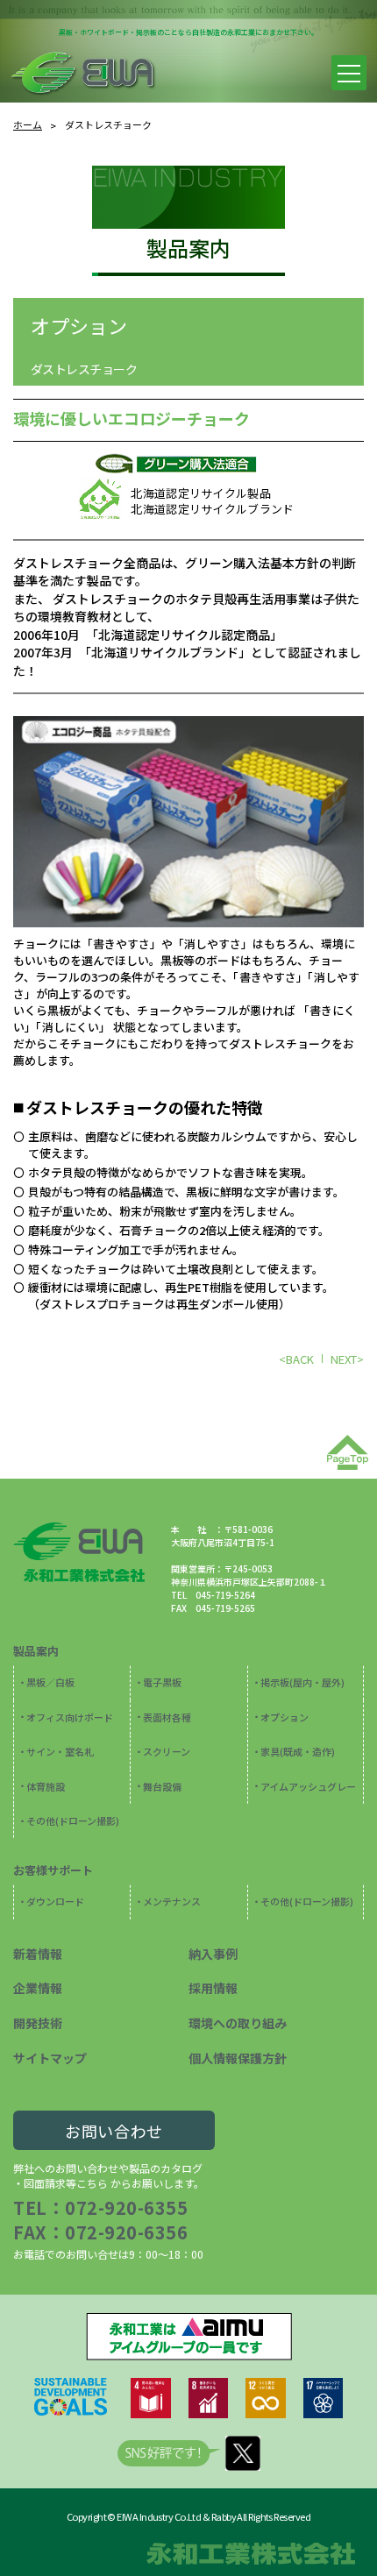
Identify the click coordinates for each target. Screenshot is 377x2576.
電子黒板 (162, 1682)
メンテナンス (172, 1901)
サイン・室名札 (60, 1751)
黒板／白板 (50, 1682)
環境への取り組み (238, 2023)
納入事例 (213, 1954)
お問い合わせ (114, 2131)
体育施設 (46, 1786)
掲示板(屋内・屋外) (302, 1682)
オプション (79, 325)
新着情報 (38, 1954)
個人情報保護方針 (238, 2058)
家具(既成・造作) (298, 1751)
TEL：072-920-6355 (100, 2207)
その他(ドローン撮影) (73, 1820)
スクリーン (167, 1751)
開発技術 (38, 2023)
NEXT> (347, 1359)
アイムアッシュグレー (308, 1786)
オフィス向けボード (70, 1717)
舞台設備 (162, 1786)
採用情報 (213, 1988)
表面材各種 (167, 1717)
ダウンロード (55, 1901)
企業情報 (38, 1988)
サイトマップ (50, 2058)
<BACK (296, 1359)
